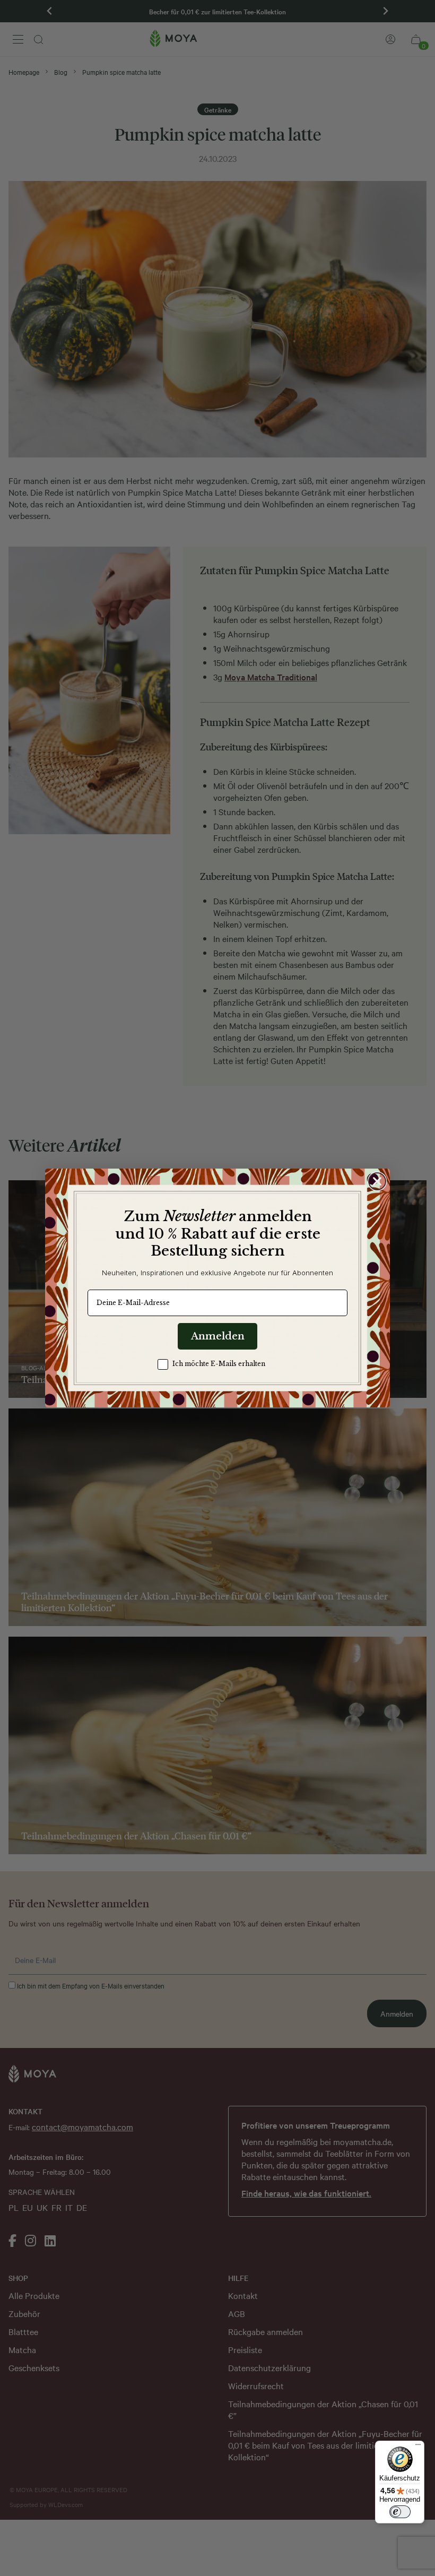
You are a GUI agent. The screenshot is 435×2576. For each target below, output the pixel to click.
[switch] (400, 2512)
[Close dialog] (377, 1181)
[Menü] (418, 2447)
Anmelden (218, 1336)
